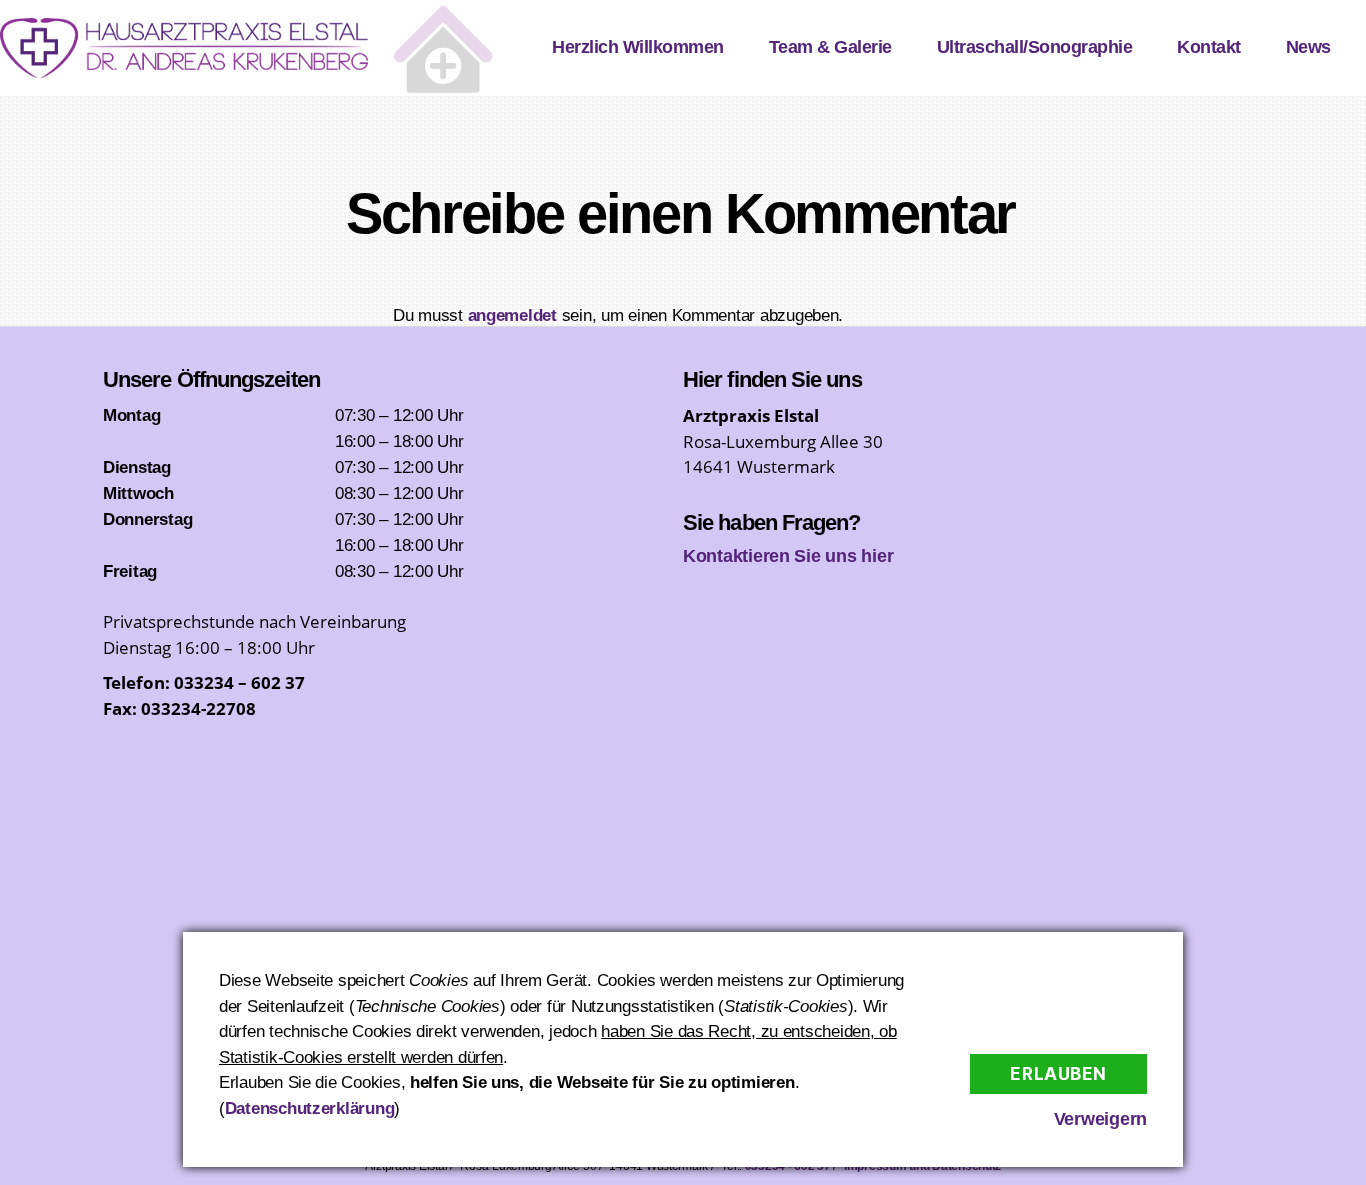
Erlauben (1058, 1074)
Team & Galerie (830, 47)
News (1308, 47)
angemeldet (512, 315)
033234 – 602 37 (239, 682)
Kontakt (1209, 47)
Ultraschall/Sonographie (1035, 47)
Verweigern (1100, 1119)
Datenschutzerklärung (310, 1108)
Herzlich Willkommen (638, 47)
